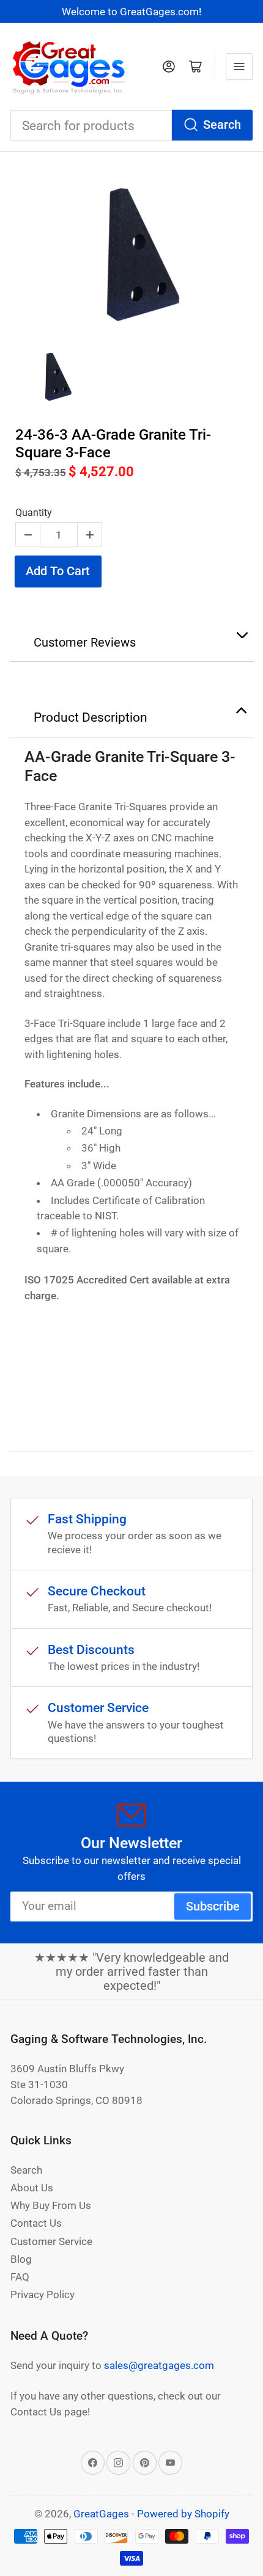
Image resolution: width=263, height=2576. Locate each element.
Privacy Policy (43, 2295)
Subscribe (213, 1907)
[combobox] (131, 125)
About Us (32, 2188)
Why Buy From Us (51, 2205)
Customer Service (51, 2241)
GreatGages (101, 2514)
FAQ (20, 2277)
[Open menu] (239, 67)
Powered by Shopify (183, 2514)
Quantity (34, 513)
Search (222, 125)
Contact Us (36, 2223)
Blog (21, 2259)
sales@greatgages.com (159, 2365)
